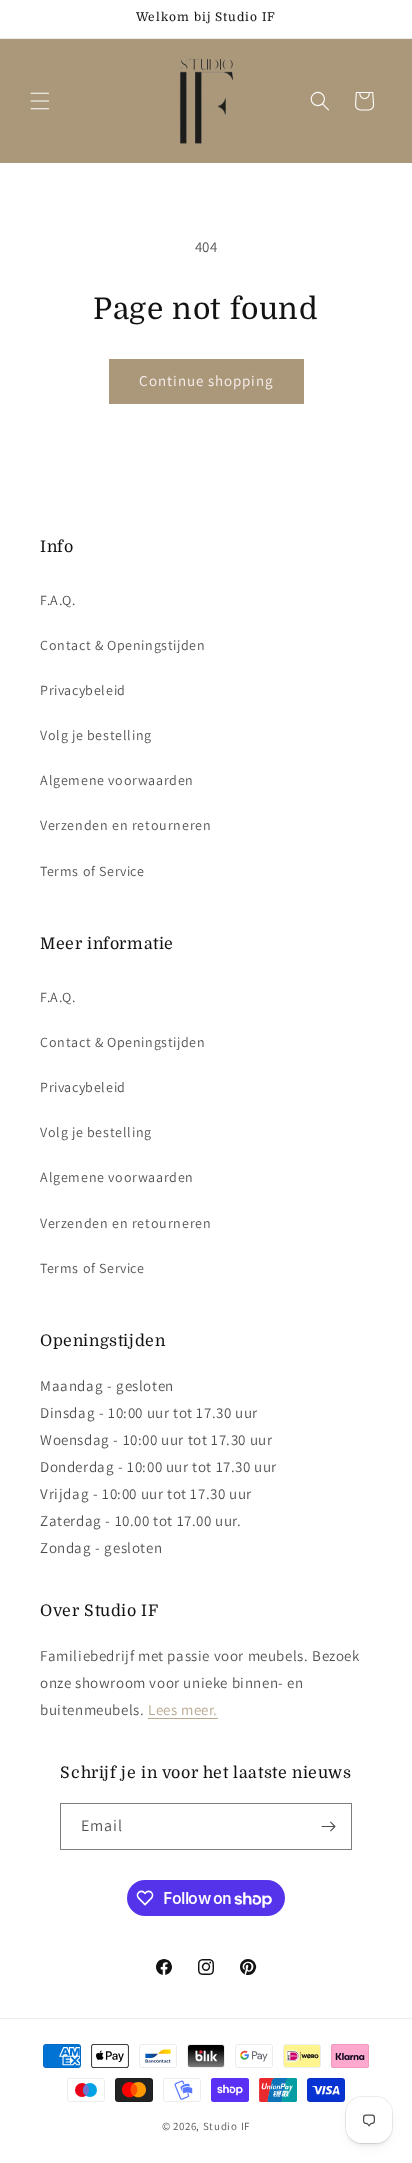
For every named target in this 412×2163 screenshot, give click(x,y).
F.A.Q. (58, 600)
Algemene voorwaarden (117, 780)
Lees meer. (183, 1709)
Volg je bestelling (96, 735)
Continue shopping (206, 380)
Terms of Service (92, 871)
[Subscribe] (329, 1826)
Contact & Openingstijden (122, 645)
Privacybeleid (83, 690)
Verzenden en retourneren (125, 825)
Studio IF (226, 2126)
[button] (40, 101)
